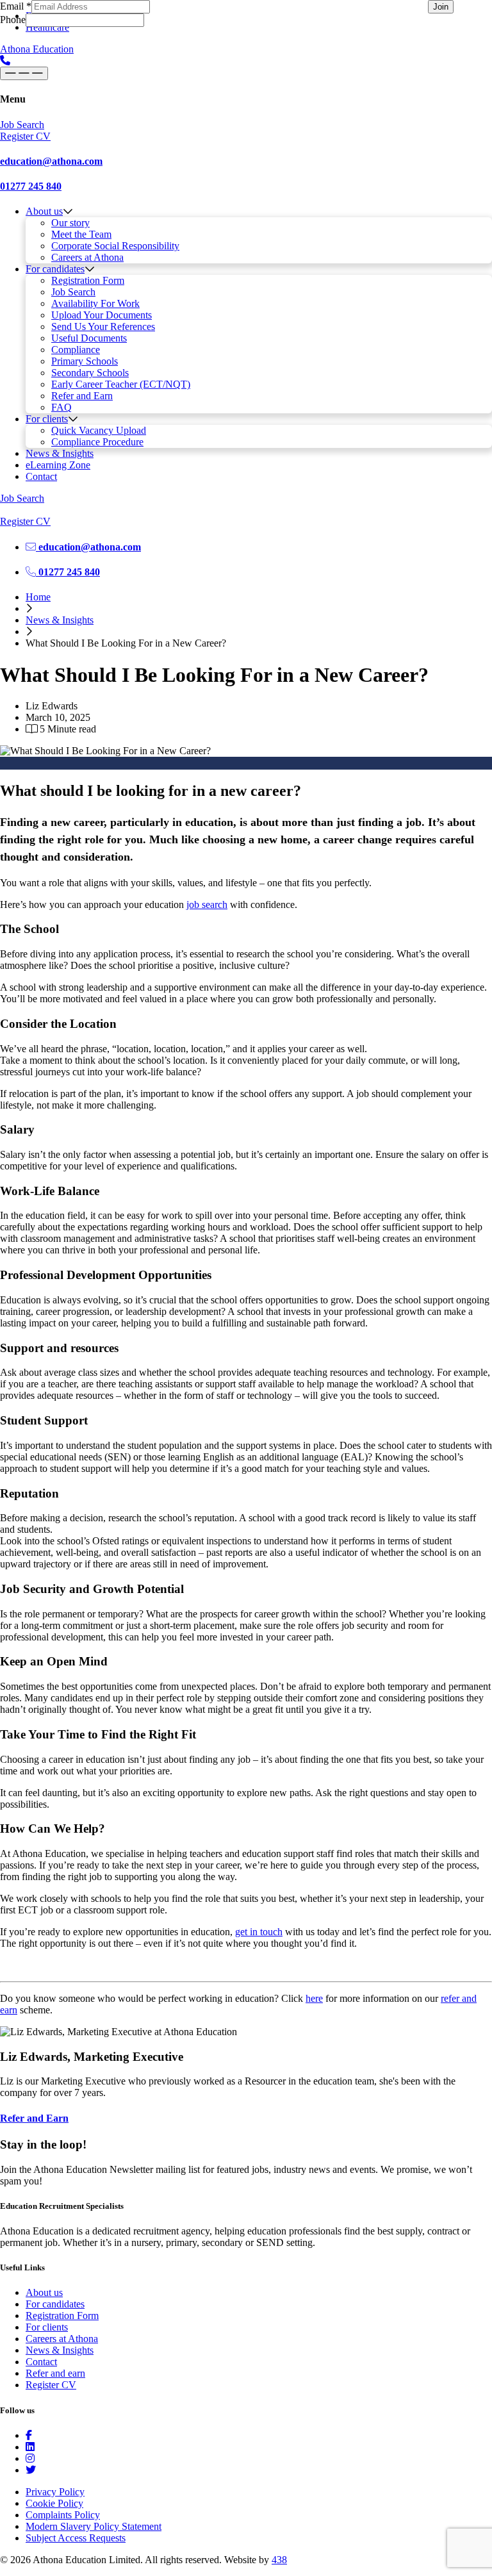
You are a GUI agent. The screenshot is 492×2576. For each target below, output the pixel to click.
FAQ (61, 407)
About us (44, 211)
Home (38, 597)
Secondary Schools (90, 373)
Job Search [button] (22, 125)
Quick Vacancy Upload (99, 430)
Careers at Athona (87, 257)
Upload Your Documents (102, 315)
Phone (13, 20)
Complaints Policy (63, 2515)
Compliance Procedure (97, 442)
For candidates (55, 269)
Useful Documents (89, 338)
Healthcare (47, 27)
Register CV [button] (25, 136)
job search (207, 904)
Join (441, 7)
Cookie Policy (54, 2503)
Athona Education (37, 49)
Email (16, 6)
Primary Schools (85, 361)
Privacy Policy (55, 2492)
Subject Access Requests (76, 2538)
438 (279, 2560)
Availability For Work (95, 303)
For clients (47, 419)
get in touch (259, 1932)
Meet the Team (81, 234)
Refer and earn (55, 2373)
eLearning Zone (58, 465)
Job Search (73, 292)
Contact (41, 476)
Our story (70, 223)
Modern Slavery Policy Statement (94, 2526)
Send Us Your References (103, 326)
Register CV (51, 2385)
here (314, 1998)
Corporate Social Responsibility (115, 246)
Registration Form (88, 280)
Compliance (76, 350)
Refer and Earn (82, 396)
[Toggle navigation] (24, 73)
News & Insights (60, 453)
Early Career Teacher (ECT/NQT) (121, 384)
